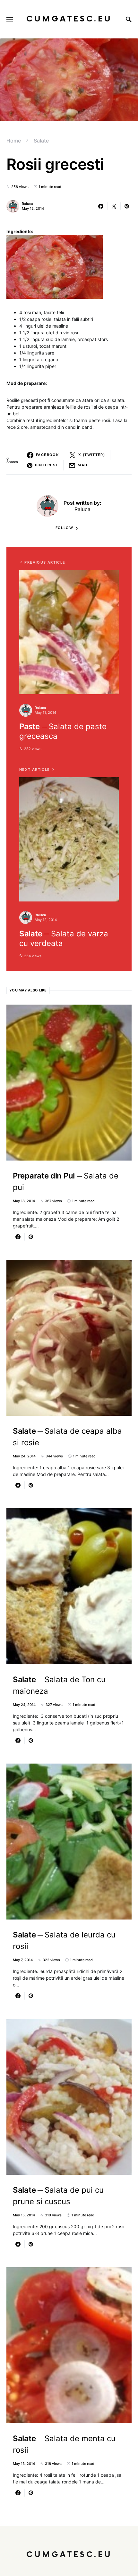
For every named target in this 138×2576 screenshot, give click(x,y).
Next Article (35, 770)
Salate (41, 141)
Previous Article (45, 562)
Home (14, 141)
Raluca (27, 204)
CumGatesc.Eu (69, 19)
